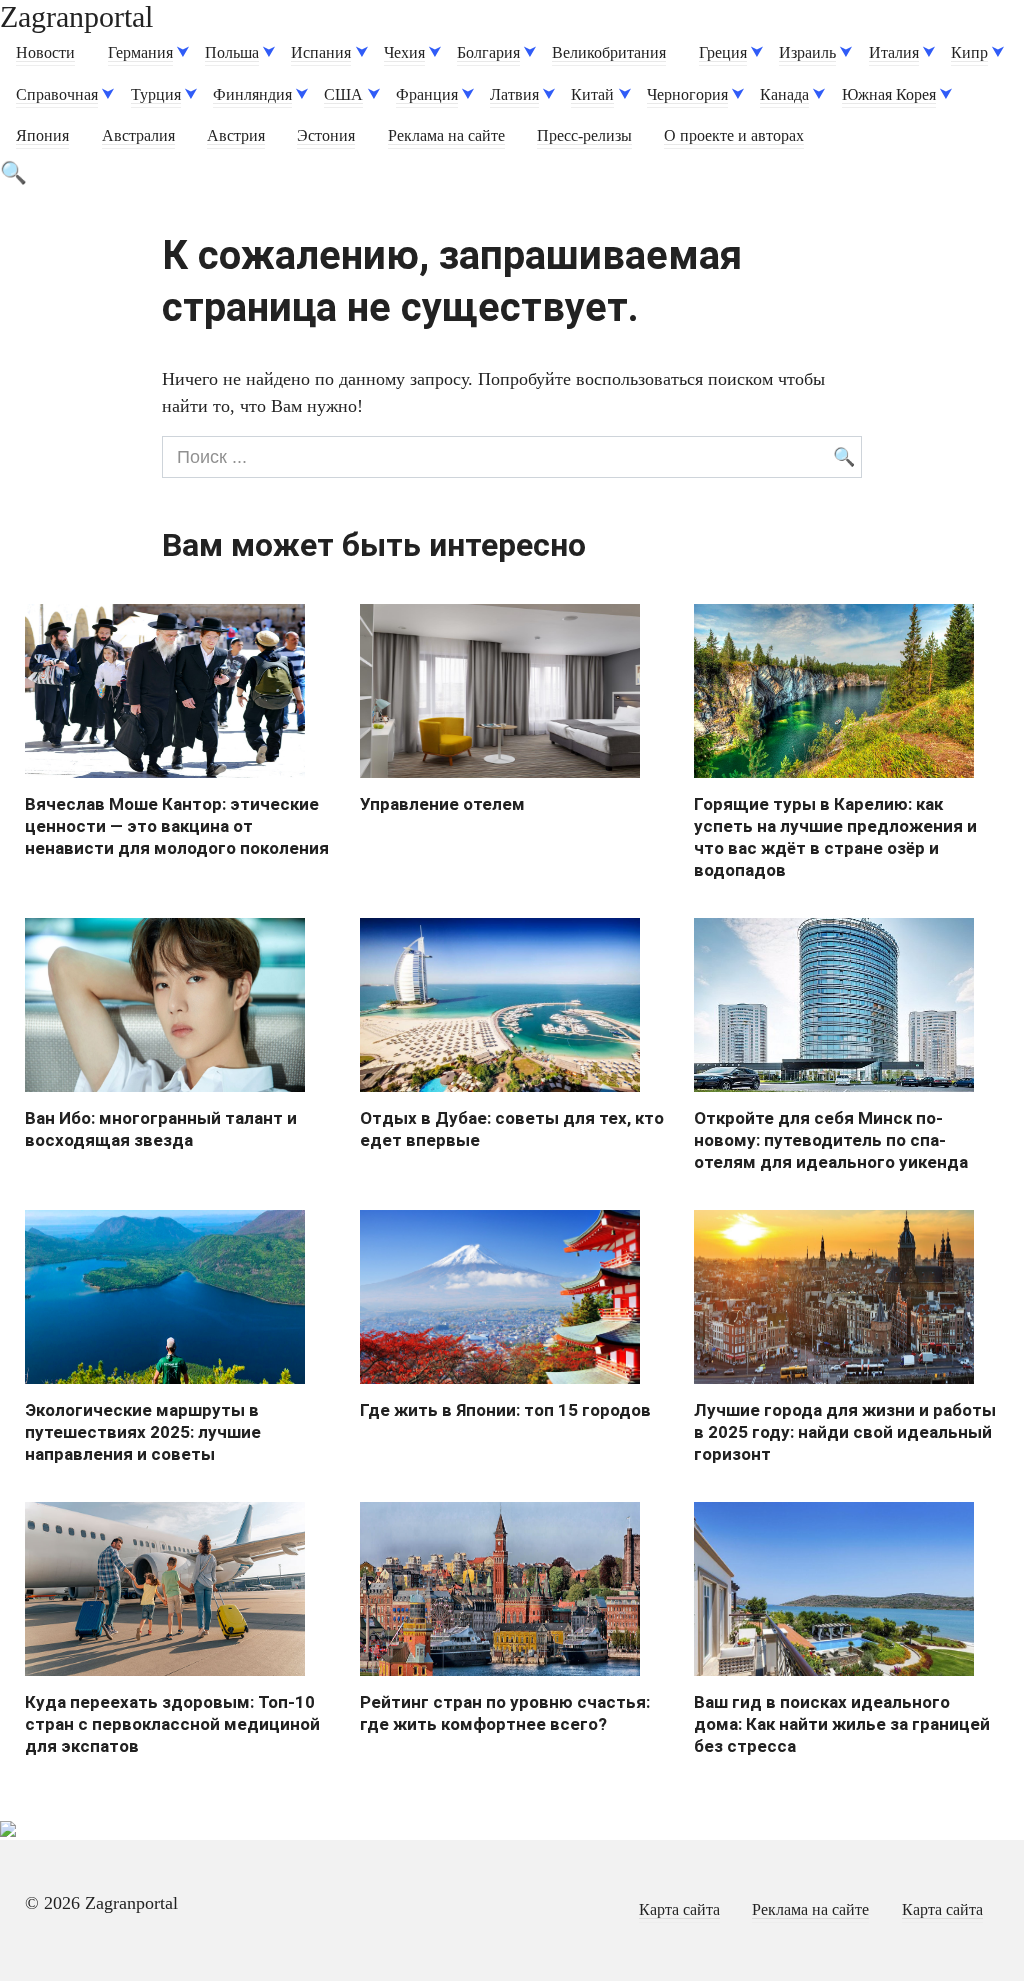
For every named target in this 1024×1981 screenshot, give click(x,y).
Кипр (969, 53)
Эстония (326, 136)
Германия (140, 53)
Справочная (57, 95)
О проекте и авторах (734, 136)
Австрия (236, 136)
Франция (427, 95)
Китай (592, 95)
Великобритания (609, 53)
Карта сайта (679, 1910)
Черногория (687, 95)
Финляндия (252, 95)
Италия (894, 53)
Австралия (138, 136)
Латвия (514, 95)
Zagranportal (76, 16)
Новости (45, 53)
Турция (156, 95)
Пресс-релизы (584, 136)
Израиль (807, 53)
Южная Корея (889, 95)
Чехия (404, 53)
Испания (321, 53)
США (343, 95)
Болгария (488, 53)
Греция (723, 53)
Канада (784, 95)
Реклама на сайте (446, 136)
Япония (42, 136)
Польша (232, 53)
